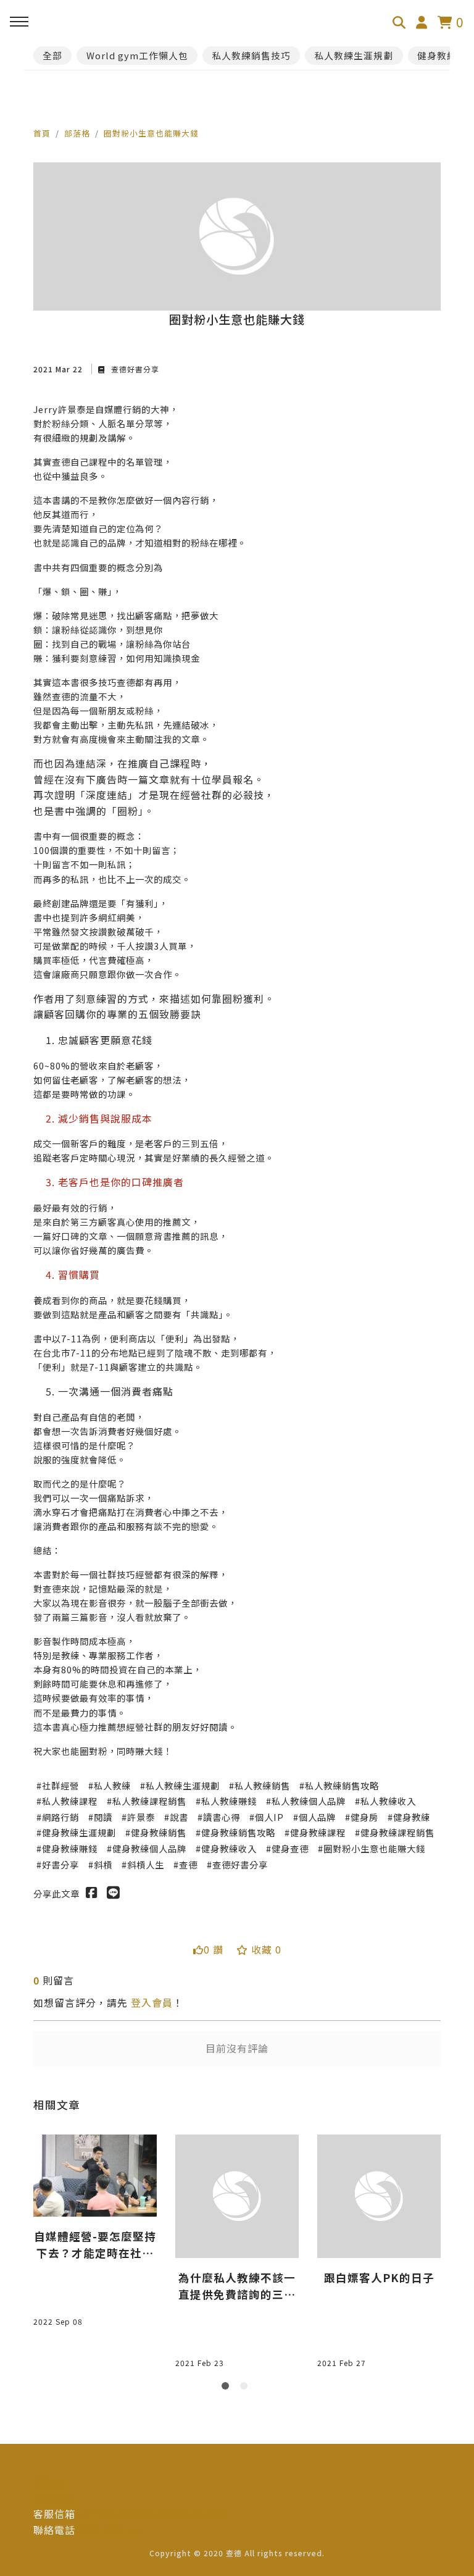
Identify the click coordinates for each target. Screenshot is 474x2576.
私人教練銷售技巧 (251, 55)
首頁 (42, 133)
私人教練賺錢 (229, 1801)
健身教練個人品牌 (149, 1848)
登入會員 (152, 2002)
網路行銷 (60, 1817)
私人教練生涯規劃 (354, 55)
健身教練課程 (318, 1832)
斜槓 (103, 1864)
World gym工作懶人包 (137, 55)
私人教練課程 (70, 1801)
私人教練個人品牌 (309, 1801)
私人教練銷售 (262, 1785)
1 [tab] (228, 2388)
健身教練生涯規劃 (79, 1832)
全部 (52, 55)
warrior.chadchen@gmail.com (152, 2514)
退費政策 (54, 2498)
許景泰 (141, 1817)
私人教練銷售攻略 (342, 1785)
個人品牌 (317, 1817)
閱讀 (103, 1817)
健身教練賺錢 (70, 1848)
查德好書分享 (134, 369)
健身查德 (290, 1848)
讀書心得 (222, 1817)
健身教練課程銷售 (397, 1832)
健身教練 (412, 1817)
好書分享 (60, 1864)
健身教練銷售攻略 (238, 1832)
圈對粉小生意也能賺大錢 (151, 133)
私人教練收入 (388, 1801)
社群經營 (60, 1785)
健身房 (364, 1817)
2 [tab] (246, 2388)
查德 (188, 1864)
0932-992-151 (110, 2530)
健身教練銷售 (159, 1832)
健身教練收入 (229, 1848)
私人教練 (112, 1785)
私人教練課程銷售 (149, 1801)
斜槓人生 (146, 1864)
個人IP (269, 1817)
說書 (179, 1817)
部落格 (77, 133)
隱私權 (49, 2482)
